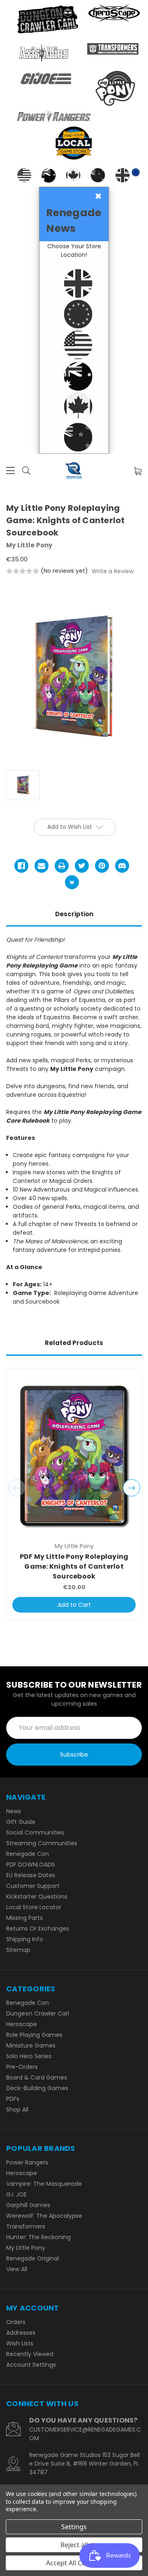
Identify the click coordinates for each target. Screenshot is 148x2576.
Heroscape (22, 2024)
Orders (16, 2322)
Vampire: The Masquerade (44, 2184)
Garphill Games (28, 2205)
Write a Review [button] (113, 571)
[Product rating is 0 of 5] (23, 571)
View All (17, 2269)
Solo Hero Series (29, 2056)
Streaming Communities (42, 1843)
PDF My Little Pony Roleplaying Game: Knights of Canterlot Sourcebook (74, 1566)
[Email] (42, 866)
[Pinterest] (102, 866)
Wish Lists (20, 2343)
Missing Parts (24, 1918)
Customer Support (33, 1886)
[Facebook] (21, 866)
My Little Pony (26, 2248)
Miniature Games (31, 2045)
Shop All (17, 2109)
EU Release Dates (31, 1875)
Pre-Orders (22, 2067)
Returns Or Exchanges (38, 1929)
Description (74, 914)
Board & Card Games (37, 2077)
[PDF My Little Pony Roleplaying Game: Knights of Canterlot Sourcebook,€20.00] (74, 1456)
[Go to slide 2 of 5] (132, 1488)
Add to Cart (74, 1605)
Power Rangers (27, 2162)
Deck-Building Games (37, 2088)
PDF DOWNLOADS (31, 1865)
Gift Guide (21, 1822)
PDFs (13, 2099)
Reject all (74, 2545)
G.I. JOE (16, 2194)
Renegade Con (28, 1854)
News (14, 1811)
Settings (74, 2527)
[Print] (62, 866)
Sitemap (18, 1950)
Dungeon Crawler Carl (38, 2013)
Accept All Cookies (74, 2563)
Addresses (21, 2333)
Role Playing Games (34, 2035)
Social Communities (35, 1832)
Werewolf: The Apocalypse (44, 2216)
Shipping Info (25, 1939)
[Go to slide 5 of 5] (17, 1488)
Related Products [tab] (74, 1343)
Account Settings (31, 2365)
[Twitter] (82, 866)
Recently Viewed (30, 2354)
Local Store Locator (34, 1907)
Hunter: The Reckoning (38, 2237)
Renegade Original (32, 2258)
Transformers (26, 2226)
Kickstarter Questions (37, 1897)
